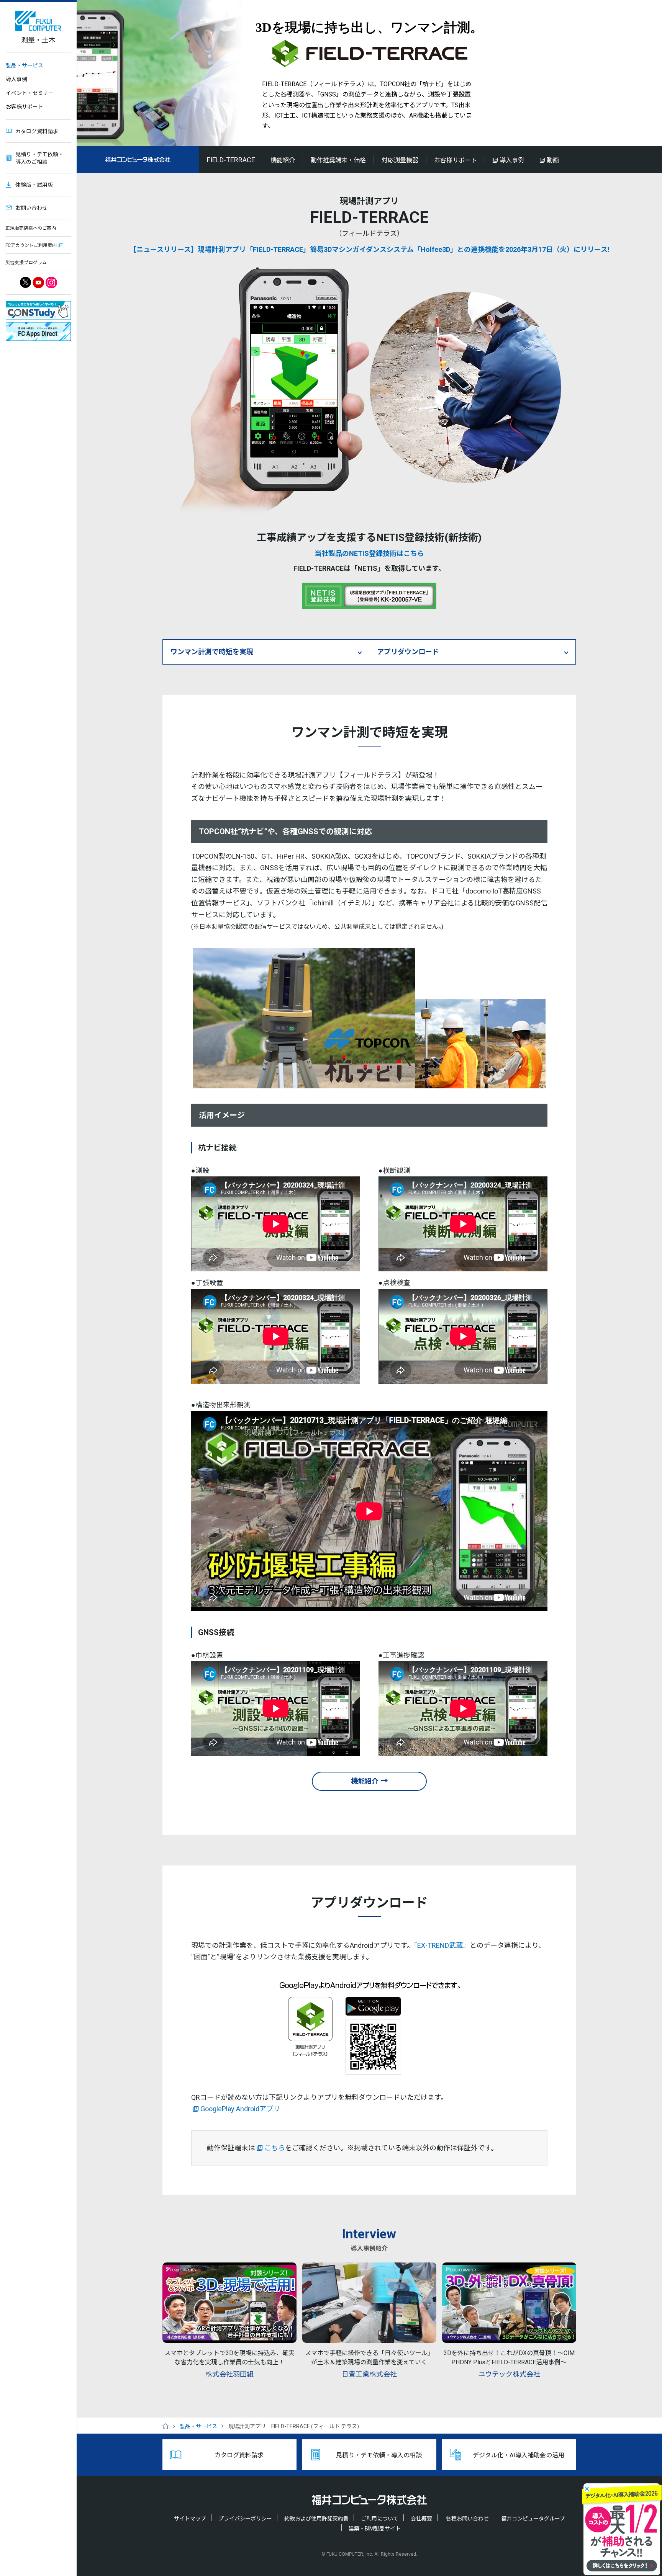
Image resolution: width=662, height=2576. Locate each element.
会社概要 (421, 2519)
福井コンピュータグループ (533, 2519)
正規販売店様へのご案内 (31, 228)
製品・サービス (25, 65)
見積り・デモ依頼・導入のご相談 (39, 158)
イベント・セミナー (30, 93)
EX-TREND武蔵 (440, 1945)
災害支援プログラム (26, 263)
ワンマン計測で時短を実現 (212, 652)
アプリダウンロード (408, 652)
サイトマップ (190, 2519)
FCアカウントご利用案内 (31, 245)
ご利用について (380, 2519)
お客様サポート (25, 107)
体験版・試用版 (34, 185)
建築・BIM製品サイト (375, 2529)
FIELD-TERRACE (231, 160)
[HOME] (168, 2426)
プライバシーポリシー (245, 2519)
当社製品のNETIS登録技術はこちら (369, 553)
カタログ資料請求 (37, 131)
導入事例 (16, 79)
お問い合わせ (31, 208)
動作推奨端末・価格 (338, 160)
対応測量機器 (400, 160)
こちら (275, 2148)
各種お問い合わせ (467, 2519)
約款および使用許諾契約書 (316, 2519)
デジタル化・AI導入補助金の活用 (519, 2455)
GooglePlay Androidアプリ (240, 2109)
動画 (553, 160)
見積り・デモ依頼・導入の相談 (379, 2455)
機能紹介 (283, 160)
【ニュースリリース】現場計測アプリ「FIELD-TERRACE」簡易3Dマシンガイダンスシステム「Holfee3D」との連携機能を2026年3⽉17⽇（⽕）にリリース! (370, 249)
